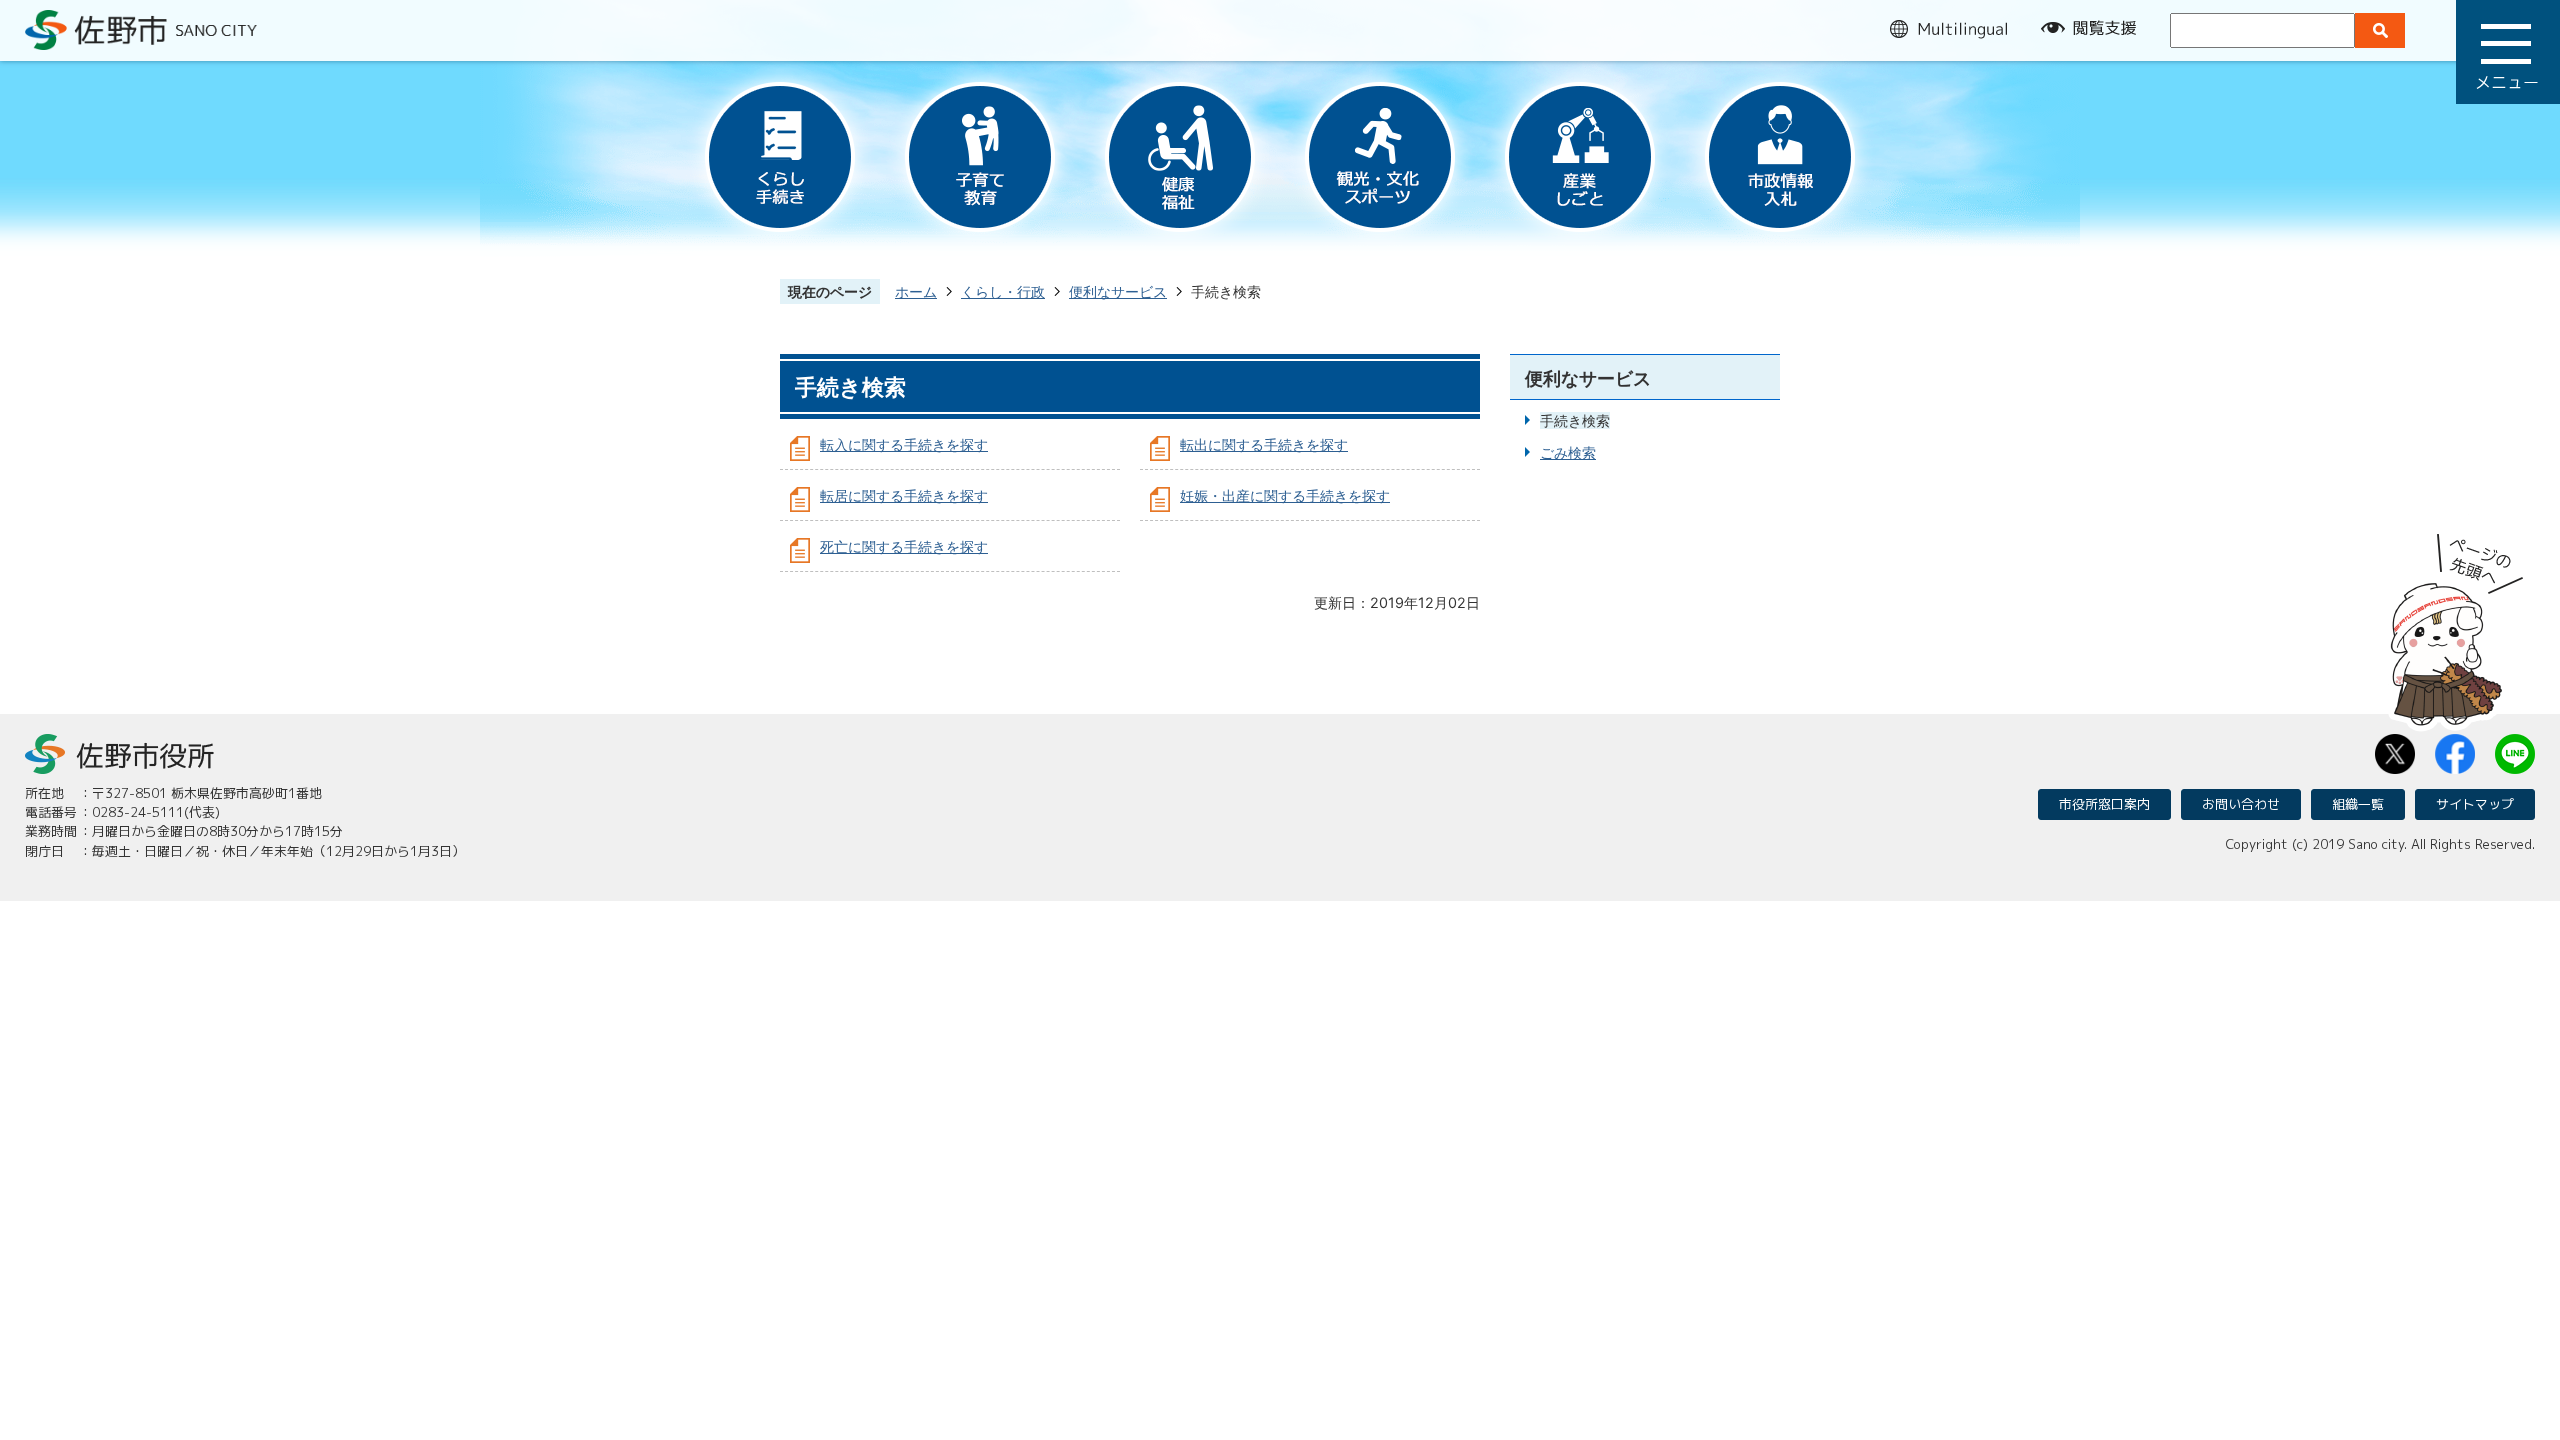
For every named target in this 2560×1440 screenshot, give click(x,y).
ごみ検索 (1568, 452)
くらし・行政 (1003, 291)
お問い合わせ (2241, 804)
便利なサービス (1118, 291)
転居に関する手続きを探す (904, 495)
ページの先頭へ (2457, 623)
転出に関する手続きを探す (1264, 444)
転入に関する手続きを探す (904, 444)
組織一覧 (2358, 804)
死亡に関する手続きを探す (904, 546)
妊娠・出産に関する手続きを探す (1285, 495)
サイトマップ (2475, 804)
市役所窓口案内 (2104, 804)
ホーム (916, 291)
